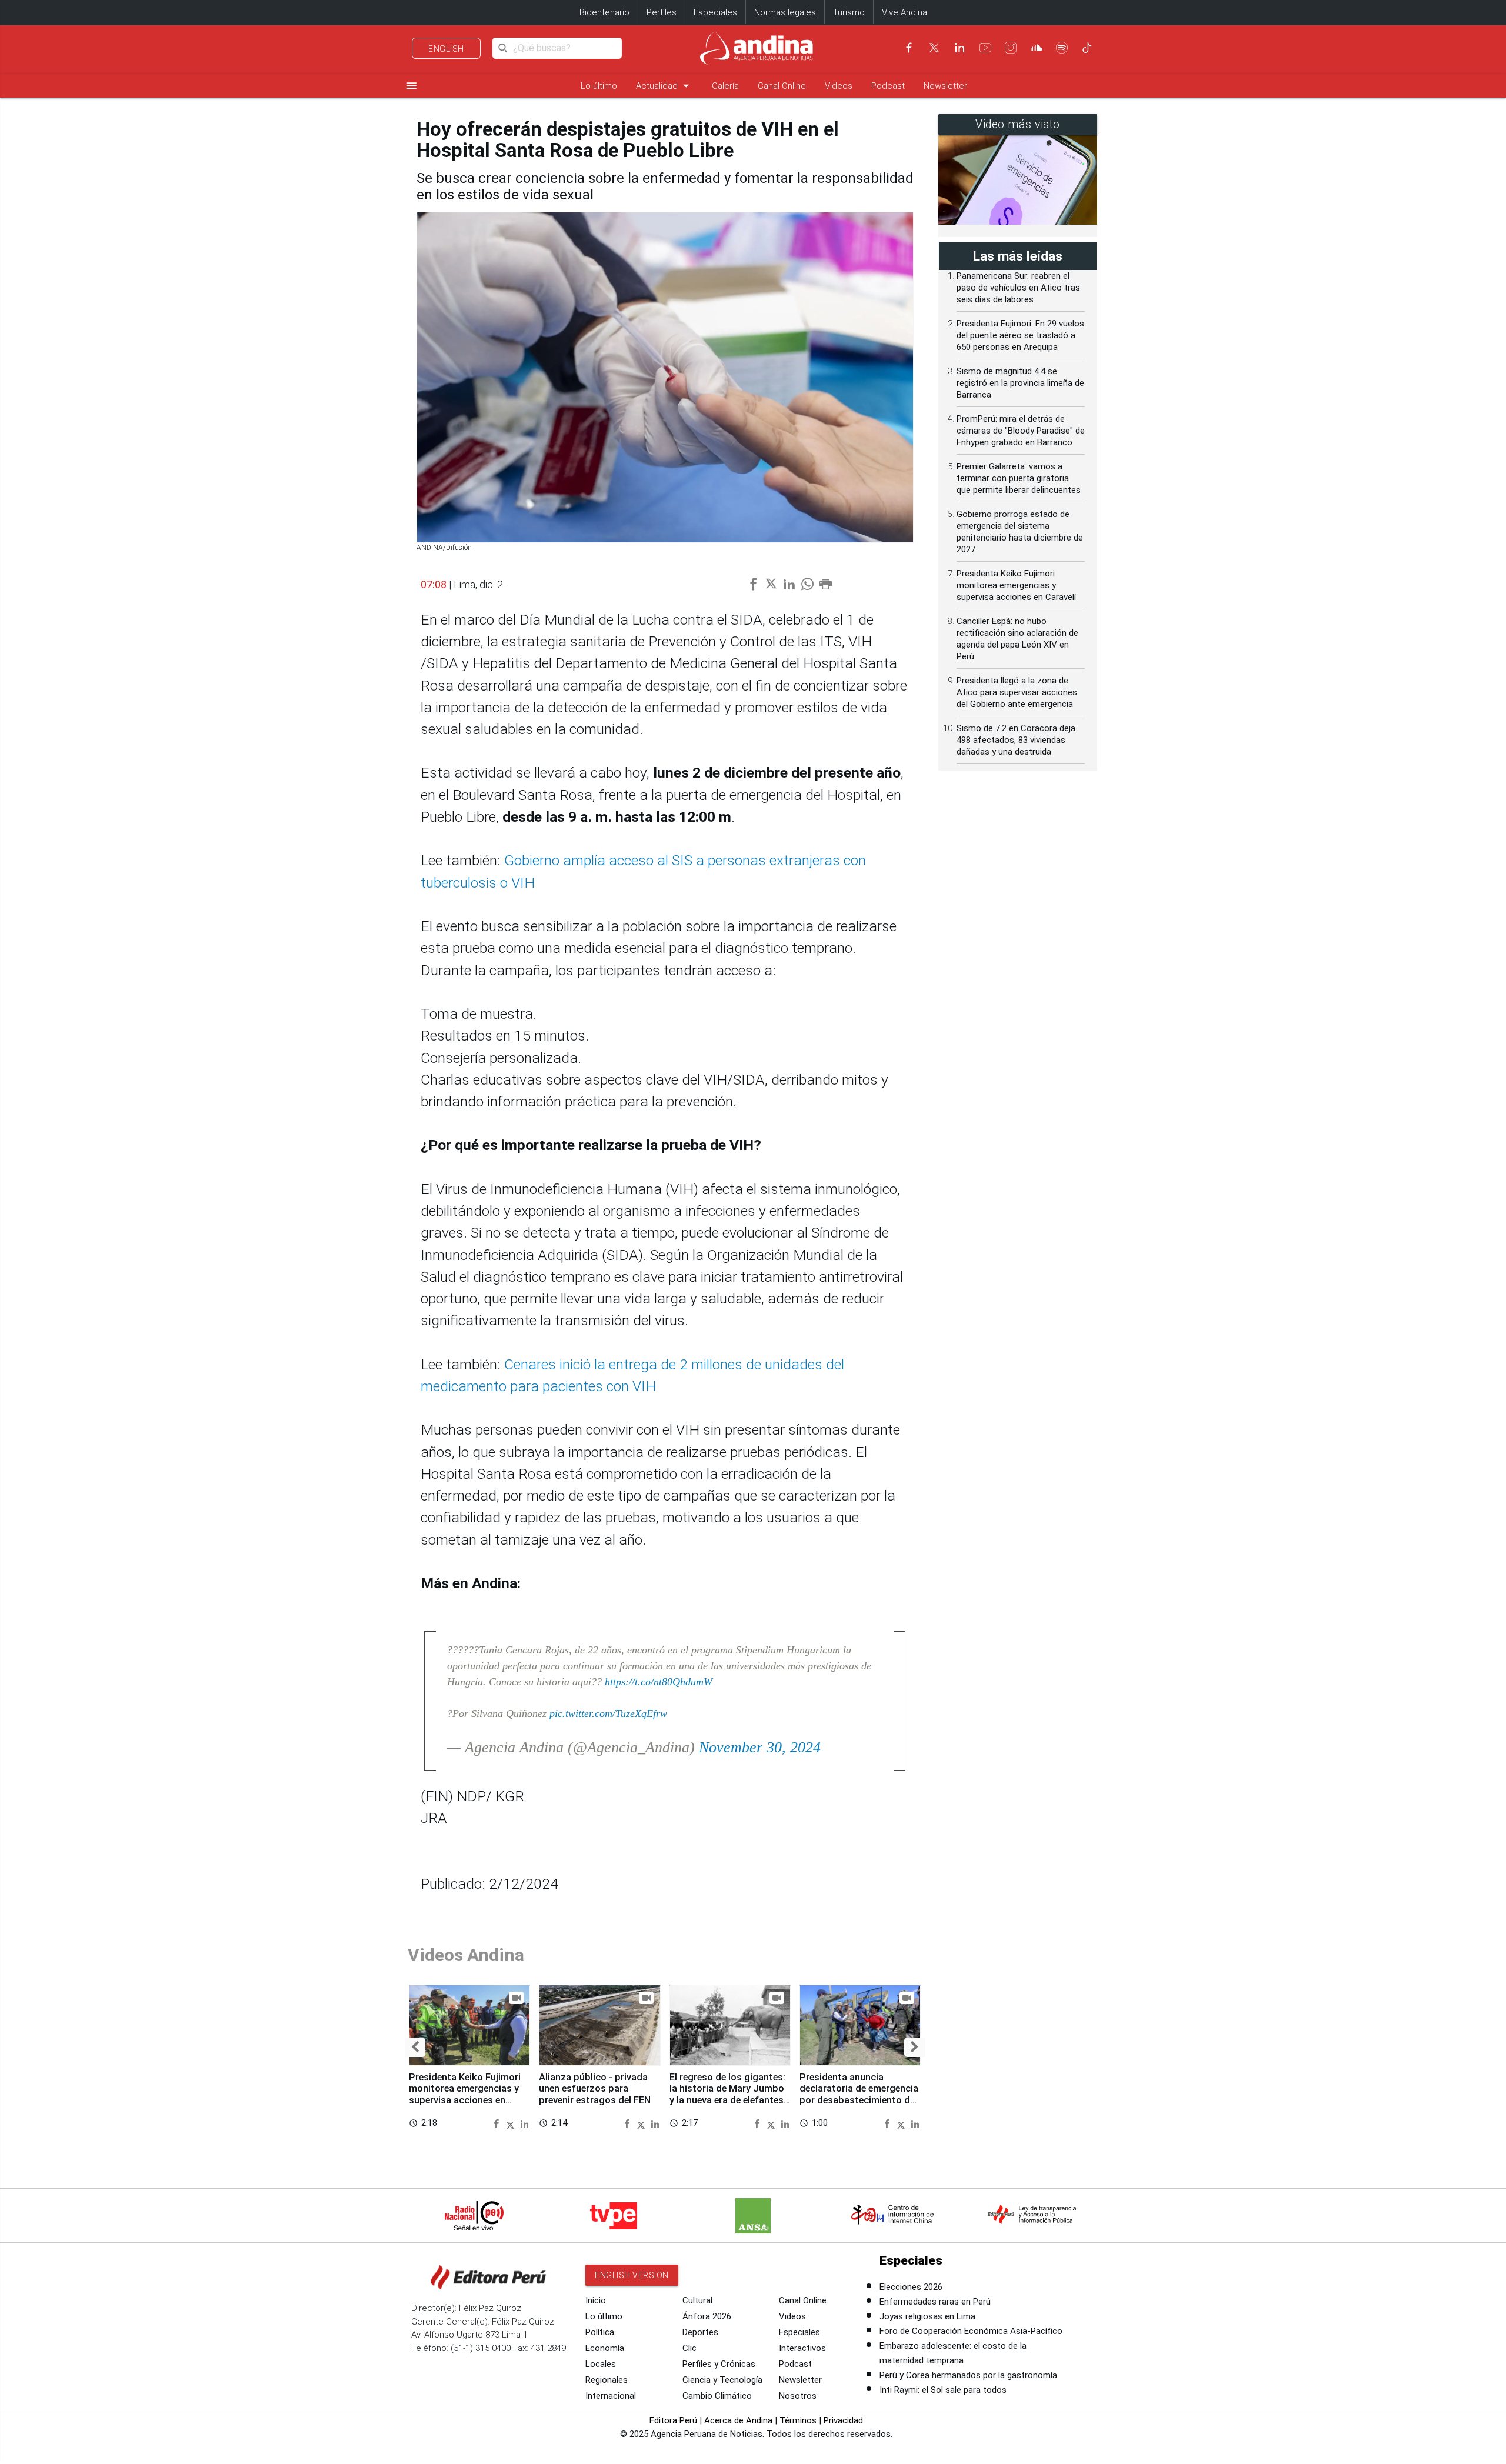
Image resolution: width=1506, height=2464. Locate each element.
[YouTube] (985, 48)
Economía (605, 2348)
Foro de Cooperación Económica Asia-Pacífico (971, 2331)
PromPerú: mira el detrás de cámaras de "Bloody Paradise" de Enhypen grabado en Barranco (1021, 431)
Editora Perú (673, 2420)
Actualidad (664, 86)
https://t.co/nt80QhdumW (659, 1682)
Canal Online (782, 86)
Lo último (599, 86)
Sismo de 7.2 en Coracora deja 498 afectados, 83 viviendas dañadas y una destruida (1016, 740)
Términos (798, 2420)
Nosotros (798, 2396)
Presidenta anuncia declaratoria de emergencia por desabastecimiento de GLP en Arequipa (859, 2095)
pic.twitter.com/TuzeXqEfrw (608, 1713)
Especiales (715, 12)
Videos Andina (466, 1955)
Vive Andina (904, 12)
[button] (415, 2048)
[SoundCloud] (1037, 48)
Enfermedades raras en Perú (935, 2302)
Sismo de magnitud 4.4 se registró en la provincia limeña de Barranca (1020, 383)
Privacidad (843, 2420)
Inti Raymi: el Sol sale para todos (943, 2390)
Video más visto (1018, 124)
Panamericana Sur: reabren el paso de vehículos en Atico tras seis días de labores (1018, 288)
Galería (725, 86)
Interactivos (802, 2348)
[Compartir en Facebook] (498, 2123)
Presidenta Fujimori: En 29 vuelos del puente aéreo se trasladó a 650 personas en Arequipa (1020, 335)
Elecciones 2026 (911, 2287)
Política (600, 2332)
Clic (689, 2348)
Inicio (596, 2300)
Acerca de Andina (738, 2420)
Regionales (607, 2380)
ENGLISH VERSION (632, 2275)
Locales (601, 2364)
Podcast (888, 86)
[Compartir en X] (512, 2123)
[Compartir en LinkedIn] (524, 2123)
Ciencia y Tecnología (722, 2380)
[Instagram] (1011, 48)
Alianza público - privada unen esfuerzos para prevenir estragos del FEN (595, 2089)
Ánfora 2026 (707, 2316)
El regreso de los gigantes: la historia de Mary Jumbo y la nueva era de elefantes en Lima (727, 2095)
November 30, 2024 (760, 1747)
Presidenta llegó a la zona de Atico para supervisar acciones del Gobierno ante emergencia (1017, 692)
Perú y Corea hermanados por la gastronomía (968, 2375)
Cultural (697, 2300)
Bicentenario (604, 12)
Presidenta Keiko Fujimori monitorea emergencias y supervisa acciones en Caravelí (465, 2095)
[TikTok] (1087, 48)
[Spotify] (1062, 48)
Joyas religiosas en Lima (927, 2316)
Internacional (611, 2396)
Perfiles (662, 12)
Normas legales (785, 12)
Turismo (849, 12)
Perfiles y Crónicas (719, 2364)
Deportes (700, 2332)
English (446, 49)
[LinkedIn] (959, 48)
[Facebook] (909, 48)
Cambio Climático (717, 2396)
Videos (839, 86)
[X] (934, 48)
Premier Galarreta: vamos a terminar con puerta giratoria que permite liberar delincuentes (1019, 478)
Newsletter (945, 86)
